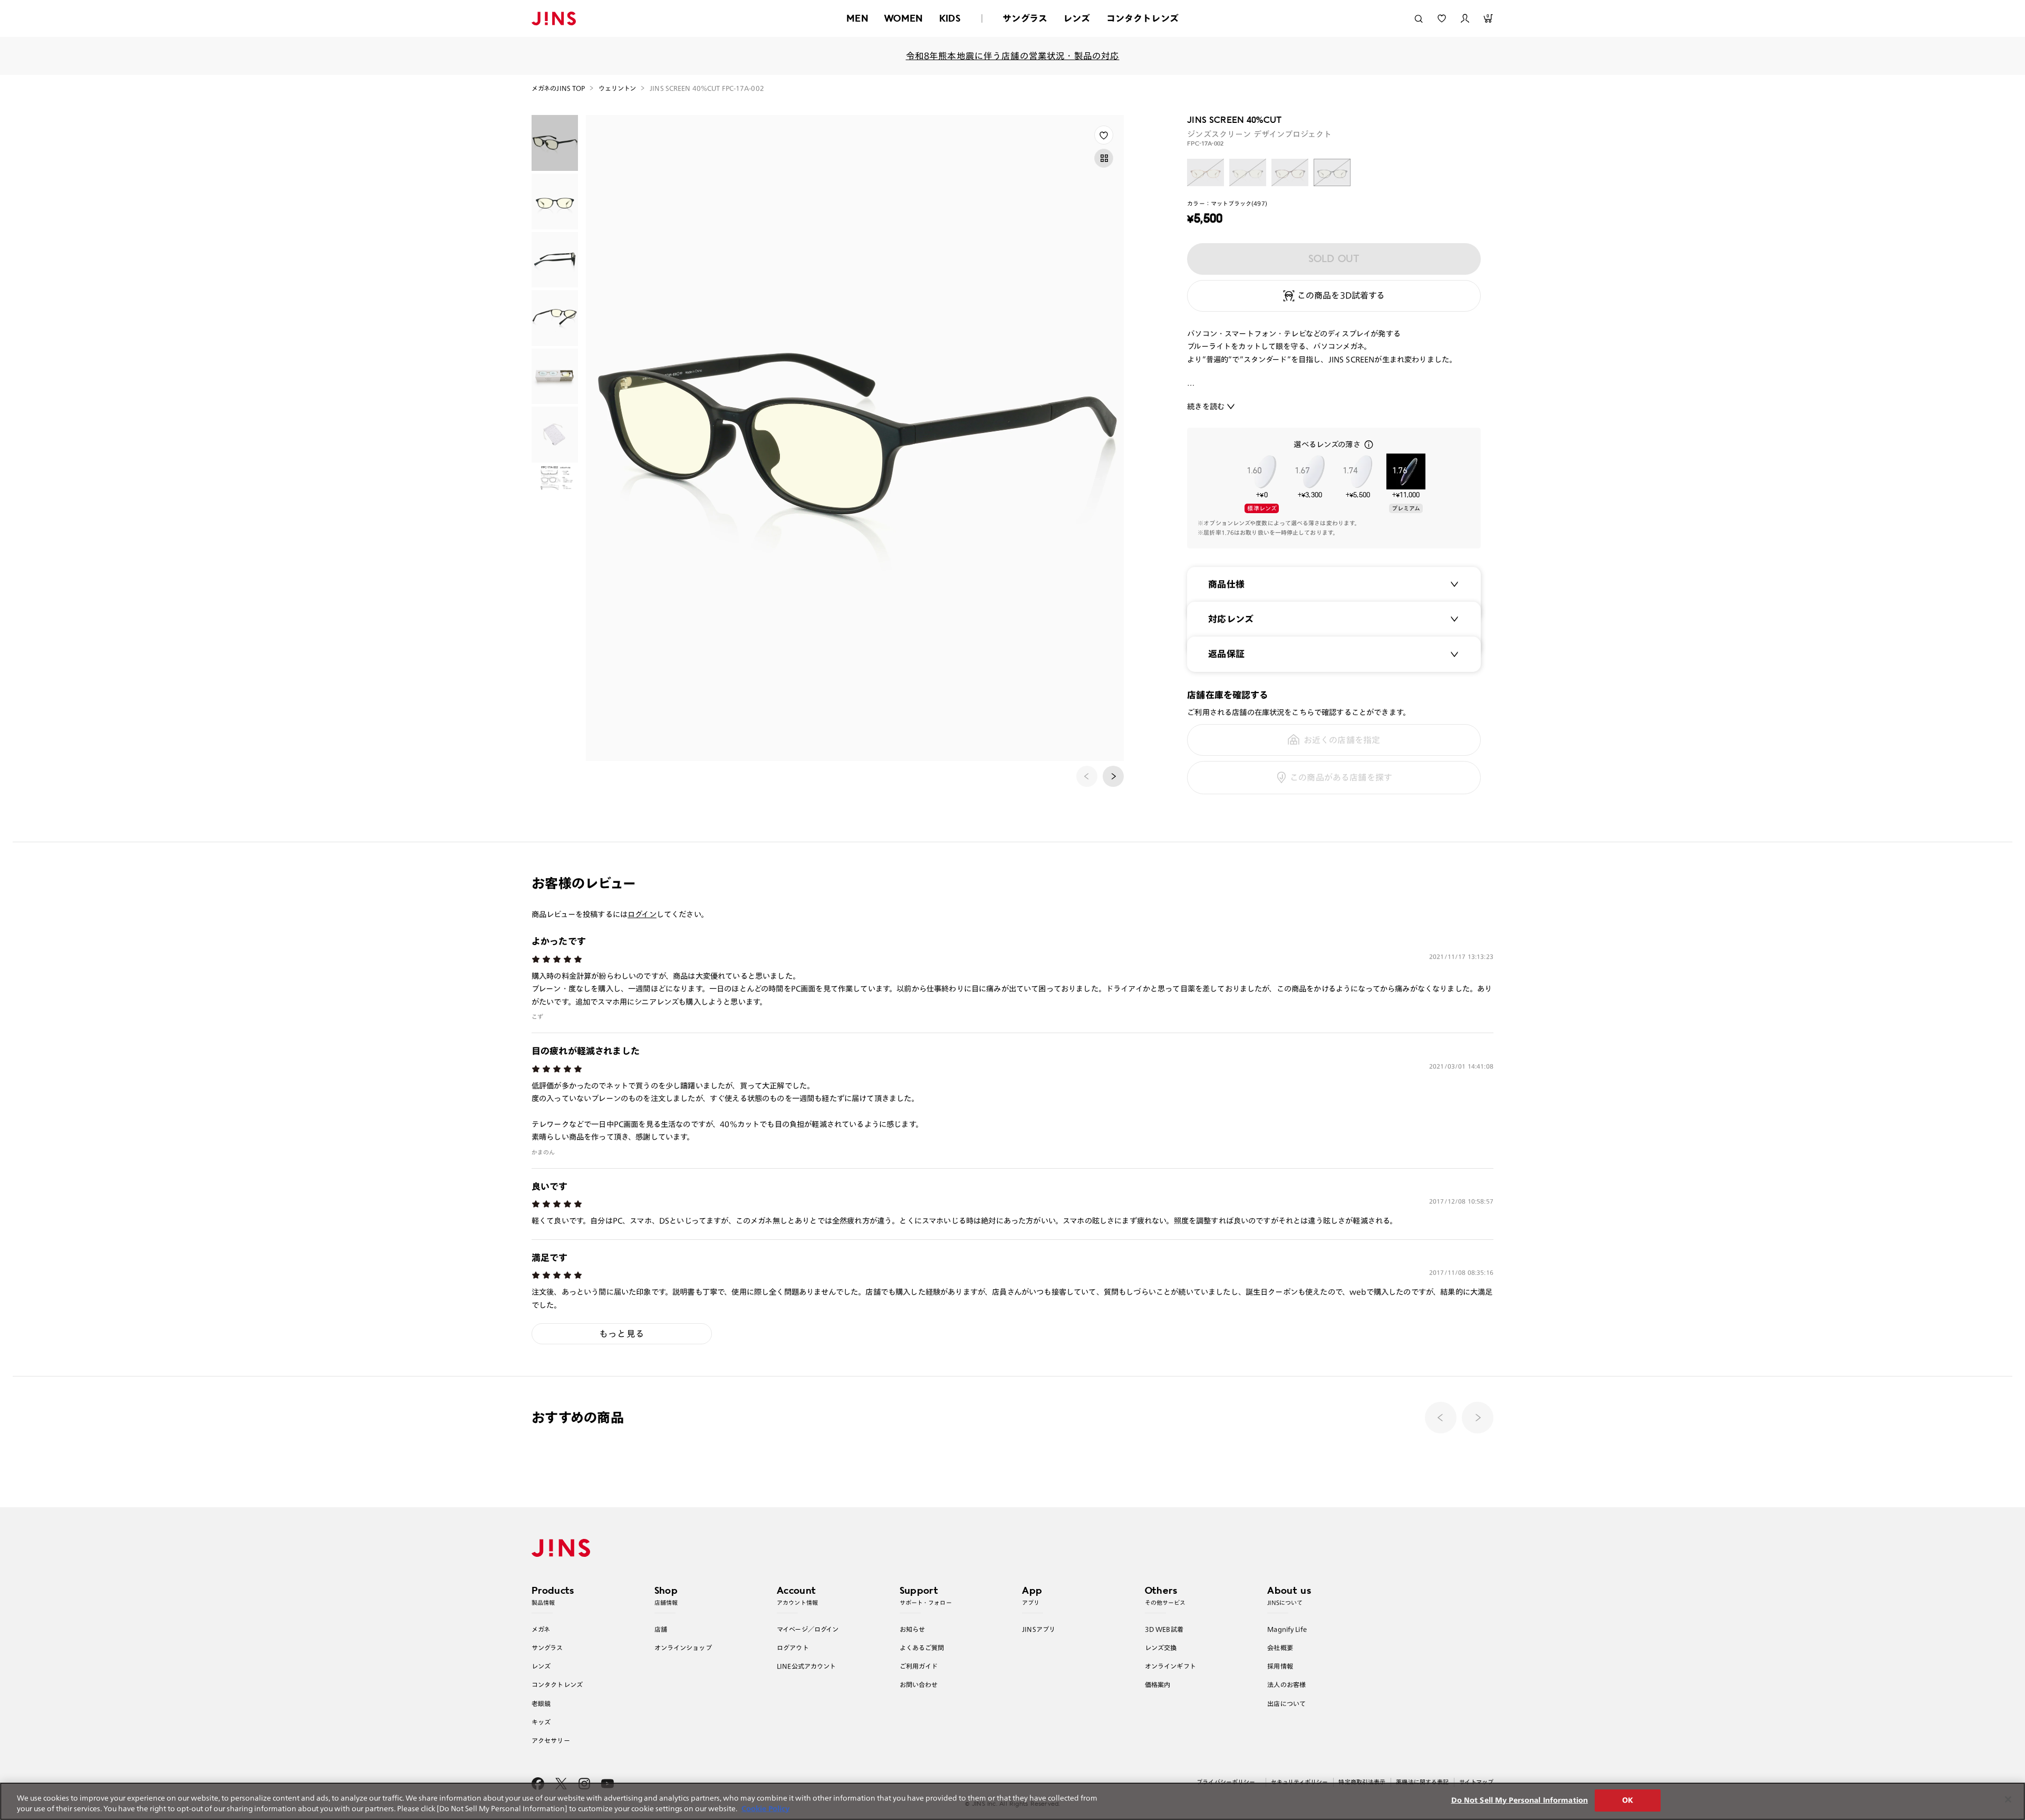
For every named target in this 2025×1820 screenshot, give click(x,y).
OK (1628, 1800)
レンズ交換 (1161, 1648)
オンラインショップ (683, 1648)
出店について (1286, 1703)
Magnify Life (1287, 1629)
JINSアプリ (1039, 1629)
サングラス (1025, 18)
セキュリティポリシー (1299, 1782)
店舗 (661, 1629)
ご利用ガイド (919, 1666)
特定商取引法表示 (1362, 1782)
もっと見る (622, 1333)
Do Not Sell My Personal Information (1520, 1800)
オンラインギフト (1170, 1666)
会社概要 (1280, 1648)
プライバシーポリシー (1226, 1782)
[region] (1012, 1801)
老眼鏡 (541, 1703)
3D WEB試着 (1164, 1629)
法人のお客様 (1286, 1684)
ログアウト (793, 1648)
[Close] (2008, 1799)
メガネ (541, 1629)
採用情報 (1280, 1666)
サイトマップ (1476, 1782)
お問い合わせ (919, 1684)
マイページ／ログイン (808, 1629)
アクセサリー (551, 1740)
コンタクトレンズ (1142, 18)
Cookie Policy (765, 1809)
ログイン (642, 914)
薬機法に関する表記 (1422, 1782)
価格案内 (1158, 1684)
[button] (1113, 776)
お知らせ (913, 1629)
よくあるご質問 (922, 1648)
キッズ (541, 1722)
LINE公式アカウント (806, 1666)
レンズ (1077, 18)
